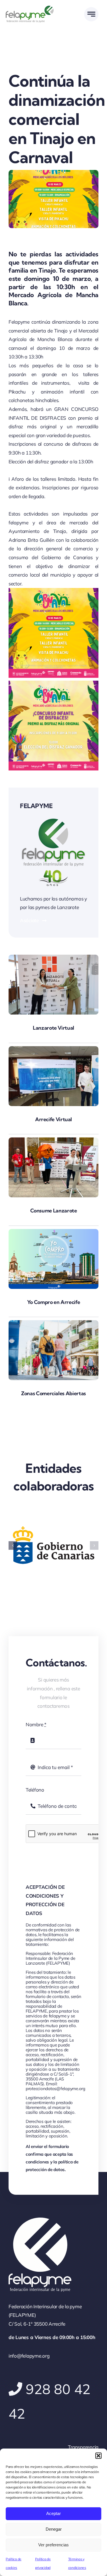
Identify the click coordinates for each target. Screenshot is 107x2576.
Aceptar (53, 2513)
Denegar (54, 2529)
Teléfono (35, 1790)
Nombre (36, 1724)
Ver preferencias (53, 2545)
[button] (98, 2456)
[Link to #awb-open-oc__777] (91, 14)
